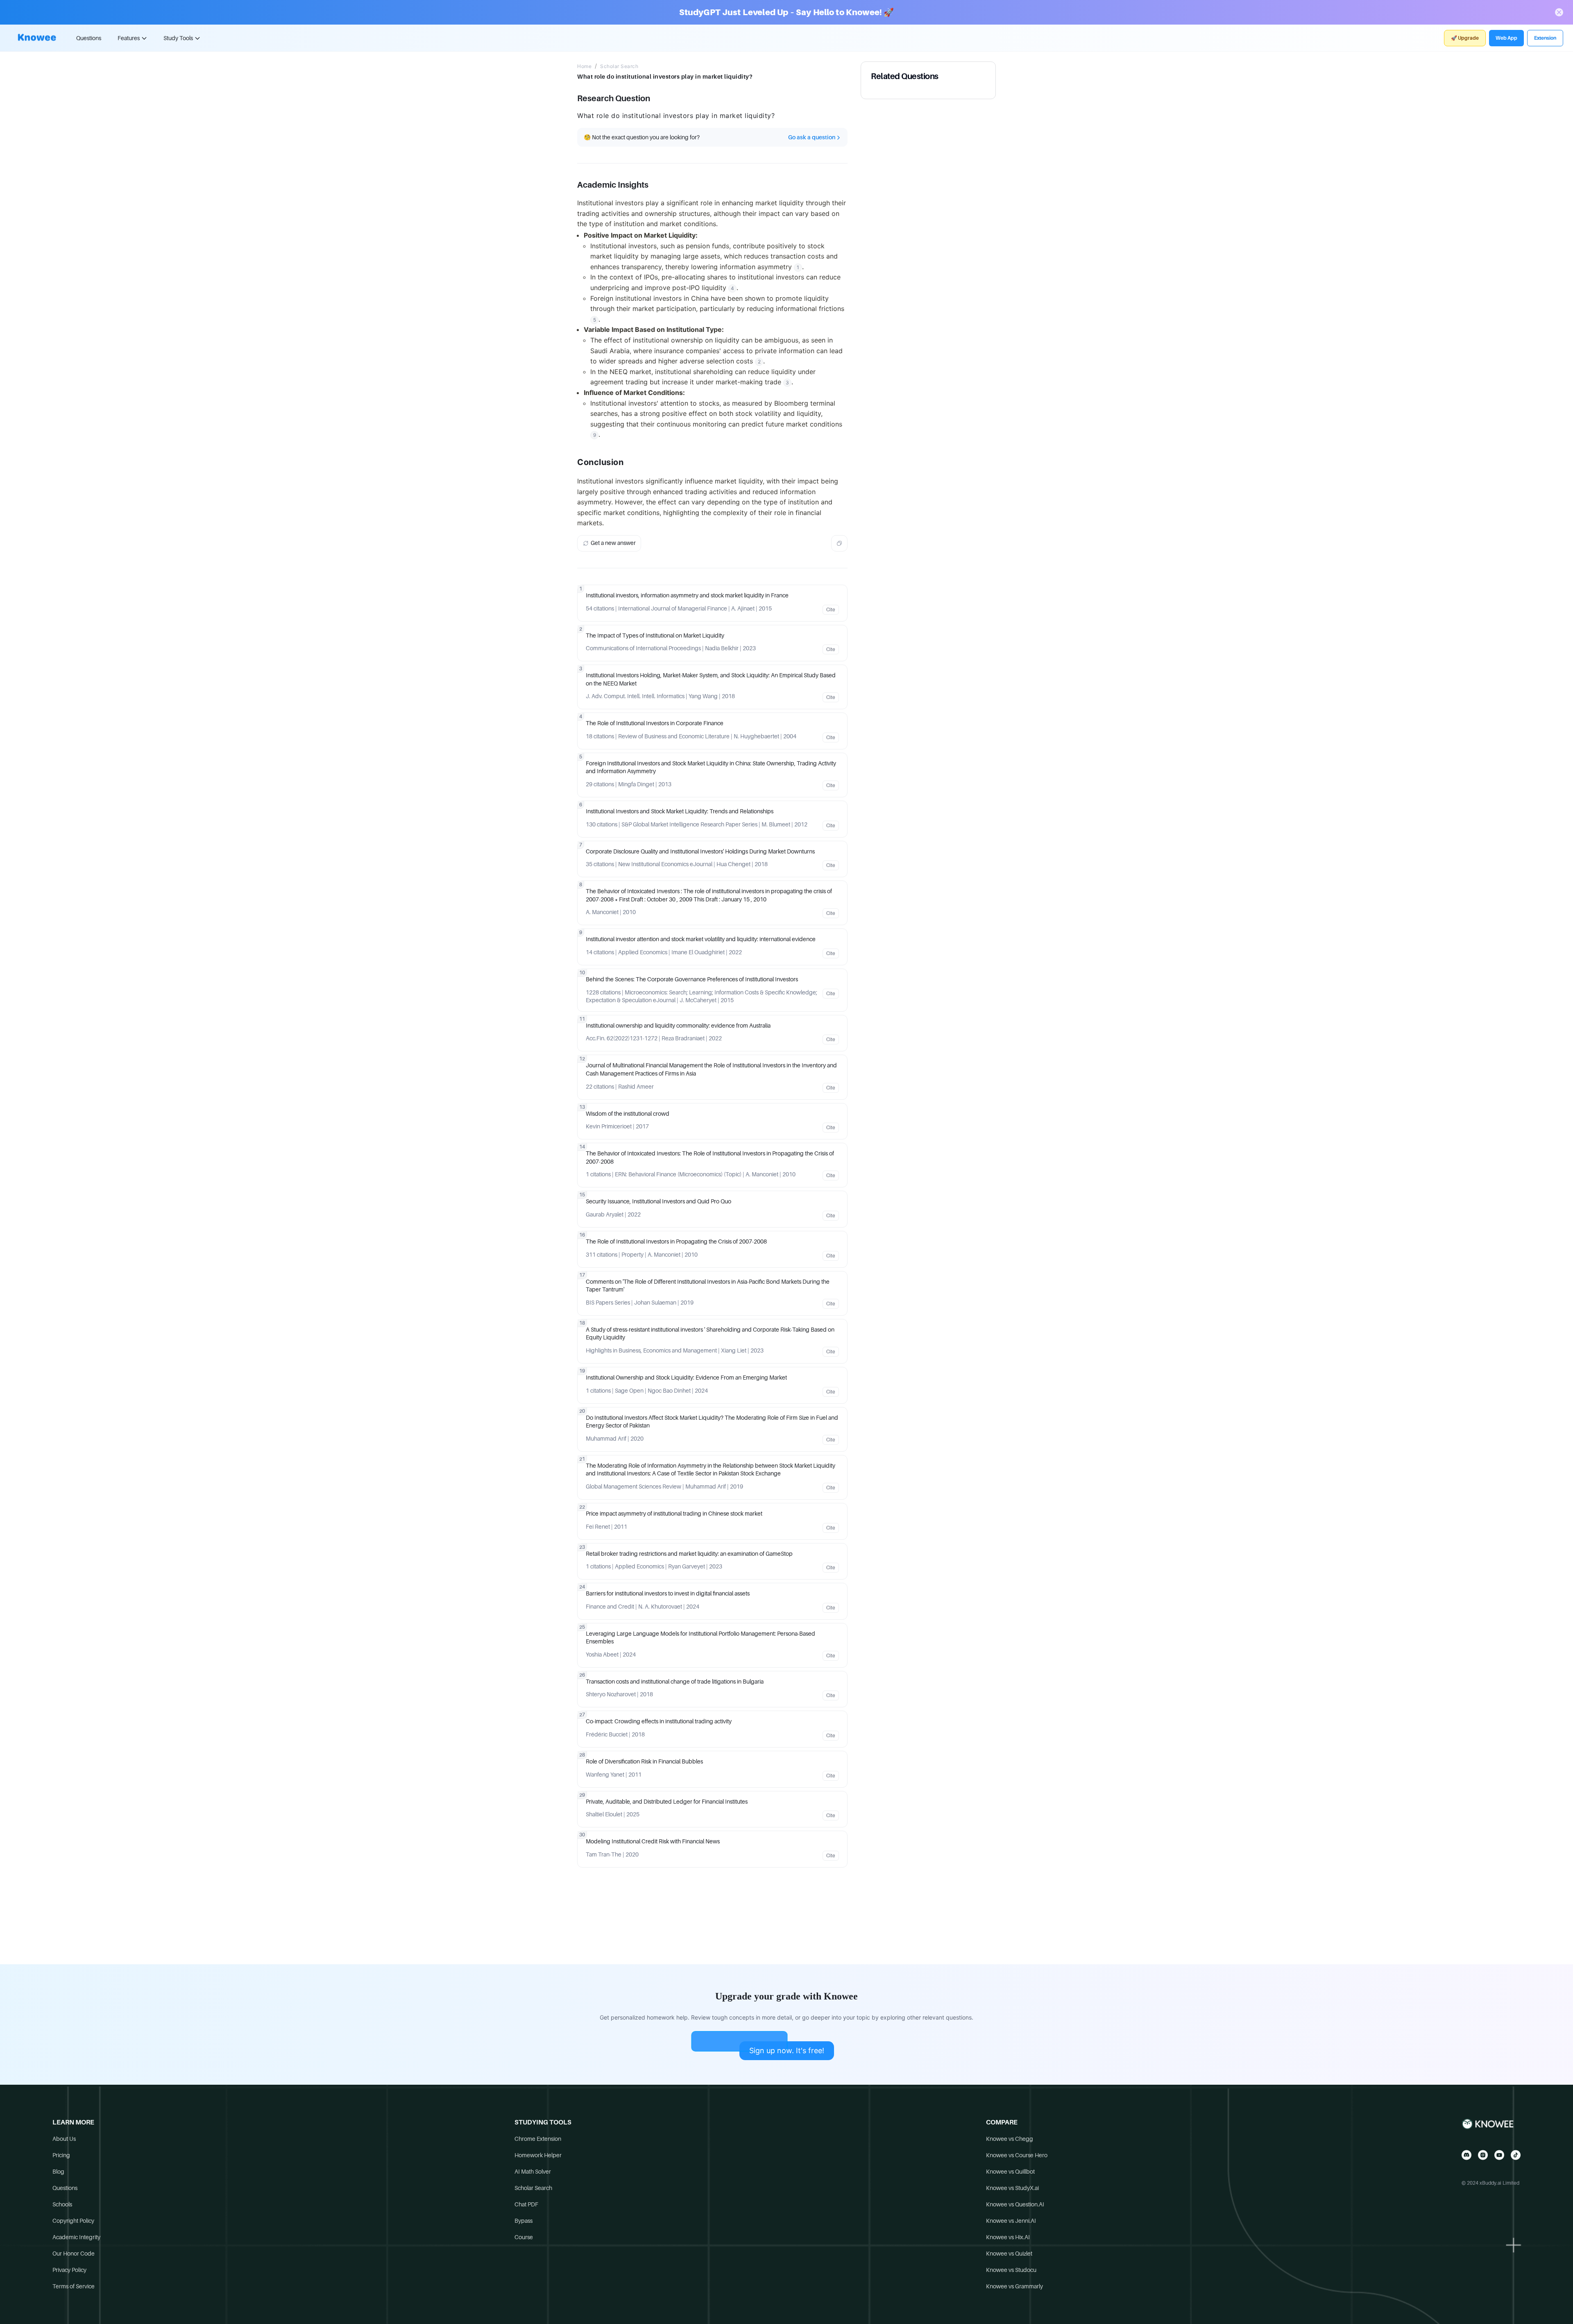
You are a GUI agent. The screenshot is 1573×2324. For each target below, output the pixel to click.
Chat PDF (526, 2204)
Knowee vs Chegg (1010, 2139)
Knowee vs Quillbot (1010, 2172)
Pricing (61, 2155)
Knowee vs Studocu (1011, 2270)
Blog (58, 2172)
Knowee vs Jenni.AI (1011, 2221)
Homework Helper (538, 2155)
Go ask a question (812, 137)
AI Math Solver (533, 2172)
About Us (64, 2139)
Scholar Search (619, 66)
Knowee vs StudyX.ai (1012, 2188)
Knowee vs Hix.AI (1008, 2237)
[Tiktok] (1516, 2155)
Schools (62, 2204)
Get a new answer (613, 543)
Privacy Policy (69, 2270)
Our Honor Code (74, 2254)
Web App (1506, 38)
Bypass (524, 2221)
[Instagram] (1483, 2155)
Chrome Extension (538, 2139)
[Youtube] (1499, 2155)
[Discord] (1466, 2155)
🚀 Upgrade (1465, 38)
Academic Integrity (76, 2237)
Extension (1545, 38)
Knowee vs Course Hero (1017, 2155)
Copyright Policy (73, 2221)
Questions (89, 38)
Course (524, 2237)
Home (584, 66)
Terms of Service (74, 2286)
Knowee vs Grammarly (1014, 2286)
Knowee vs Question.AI (1015, 2204)
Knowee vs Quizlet (1009, 2254)
